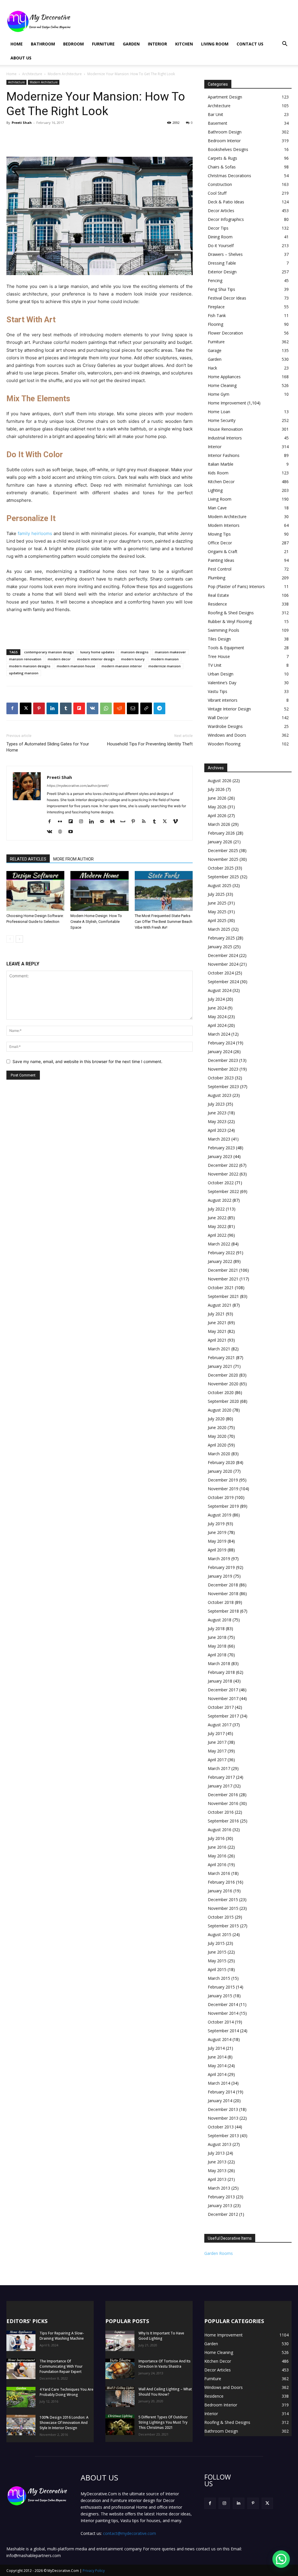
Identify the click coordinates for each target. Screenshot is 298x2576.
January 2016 (220, 1891)
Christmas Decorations (229, 176)
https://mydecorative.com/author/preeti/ (78, 786)
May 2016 (217, 1856)
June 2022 (217, 1218)
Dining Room (220, 237)
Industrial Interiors (225, 438)
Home (17, 44)
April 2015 (217, 1969)
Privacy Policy (94, 2571)
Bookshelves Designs (228, 149)
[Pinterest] (39, 708)
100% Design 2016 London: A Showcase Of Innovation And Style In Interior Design (64, 2423)
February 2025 (221, 938)
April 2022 (217, 1235)
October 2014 (221, 2022)
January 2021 (220, 1366)
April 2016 (217, 1865)
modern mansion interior (122, 666)
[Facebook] (12, 708)
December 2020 (223, 1375)
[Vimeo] (177, 822)
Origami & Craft (223, 551)
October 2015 (221, 1917)
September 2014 (223, 2031)
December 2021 (223, 1270)
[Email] (133, 708)
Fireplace (216, 307)
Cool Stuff (217, 193)
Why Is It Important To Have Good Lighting (161, 2336)
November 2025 (223, 859)
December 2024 (223, 955)
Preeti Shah (22, 123)
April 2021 (217, 1340)
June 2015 (217, 1952)
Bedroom (73, 44)
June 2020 (217, 1427)
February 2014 (221, 2092)
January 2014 (220, 2101)
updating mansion (24, 673)
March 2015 (219, 1978)
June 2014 (217, 2057)
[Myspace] (125, 822)
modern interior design (96, 659)
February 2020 (221, 1462)
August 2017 (220, 1725)
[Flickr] (62, 822)
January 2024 (220, 1052)
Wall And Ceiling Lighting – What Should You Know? (165, 2392)
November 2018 (223, 1594)
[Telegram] (159, 708)
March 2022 (219, 1244)
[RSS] (146, 822)
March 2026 (219, 824)
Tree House (219, 656)
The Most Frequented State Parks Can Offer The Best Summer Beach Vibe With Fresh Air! (164, 922)
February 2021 (221, 1357)
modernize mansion (165, 666)
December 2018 (223, 1585)
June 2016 (217, 1847)
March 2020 (219, 1454)
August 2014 (220, 2039)
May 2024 (217, 1017)
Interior (157, 44)
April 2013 (217, 2179)
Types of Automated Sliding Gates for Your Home (48, 747)
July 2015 (216, 1943)
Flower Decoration (225, 333)
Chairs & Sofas (222, 167)
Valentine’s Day (222, 683)
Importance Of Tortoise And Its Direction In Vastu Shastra (165, 2364)
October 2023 (221, 1078)
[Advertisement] (186, 21)
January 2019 (220, 1576)
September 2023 (223, 1086)
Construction (220, 184)
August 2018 (220, 1620)
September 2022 (223, 1191)
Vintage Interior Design (229, 709)
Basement (218, 123)
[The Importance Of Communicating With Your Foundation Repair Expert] (21, 2369)
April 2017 (217, 1760)
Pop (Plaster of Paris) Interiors (236, 586)
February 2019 (221, 1567)
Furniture (103, 44)
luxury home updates (97, 652)
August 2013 (220, 2144)
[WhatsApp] (106, 708)
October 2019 (221, 1497)
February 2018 (221, 1672)
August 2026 (220, 781)
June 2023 (217, 1113)
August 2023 (220, 1095)
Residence (217, 604)
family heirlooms (35, 533)
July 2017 (216, 1733)
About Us (21, 58)
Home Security (222, 420)
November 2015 (223, 1908)
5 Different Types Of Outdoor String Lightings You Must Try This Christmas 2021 (163, 2422)
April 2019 (217, 1550)
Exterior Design (222, 272)
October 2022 (221, 1183)
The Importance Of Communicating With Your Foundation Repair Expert (61, 2366)
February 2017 (221, 1777)
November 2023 (223, 1069)
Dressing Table (222, 263)
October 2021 (221, 1288)
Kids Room (218, 473)
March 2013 (219, 2188)
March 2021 (219, 1349)
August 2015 (220, 1934)
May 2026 (217, 807)
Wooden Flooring (224, 744)
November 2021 (223, 1279)
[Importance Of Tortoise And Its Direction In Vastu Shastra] (120, 2369)
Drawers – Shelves (225, 254)
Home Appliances (224, 377)
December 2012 (223, 2214)
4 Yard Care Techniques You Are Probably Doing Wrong (66, 2392)
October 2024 (221, 973)
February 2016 (221, 1882)
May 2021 (217, 1331)
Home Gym (219, 394)
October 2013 (221, 2127)
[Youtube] (73, 832)
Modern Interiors (224, 525)
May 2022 (217, 1226)
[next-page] (19, 939)
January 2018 (220, 1681)
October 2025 (221, 868)
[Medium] (115, 822)
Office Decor (220, 543)
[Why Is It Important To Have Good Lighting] (120, 2341)
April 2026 (217, 815)
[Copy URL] (146, 708)
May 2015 (217, 1961)
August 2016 (220, 1830)
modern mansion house (76, 666)
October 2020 (221, 1392)
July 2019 (216, 1524)
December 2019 (223, 1480)
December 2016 (223, 1795)
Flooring (215, 324)
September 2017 (223, 1716)
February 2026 (221, 833)
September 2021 (223, 1296)
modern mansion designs (30, 666)
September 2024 (223, 982)
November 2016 (223, 1803)
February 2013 (221, 2197)
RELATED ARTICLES (28, 859)
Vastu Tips (218, 691)
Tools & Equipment (226, 648)
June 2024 (217, 1008)
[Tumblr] (66, 708)
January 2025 (220, 947)
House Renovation (225, 429)
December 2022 (223, 1165)
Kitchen (184, 44)
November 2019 (223, 1489)
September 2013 (223, 2136)
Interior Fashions (224, 455)
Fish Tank (217, 315)
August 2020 (220, 1410)
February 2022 (221, 1253)
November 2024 (223, 964)
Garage (215, 350)
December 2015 (223, 1900)
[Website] (62, 832)
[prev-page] (10, 939)
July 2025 (216, 894)
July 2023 (216, 1104)
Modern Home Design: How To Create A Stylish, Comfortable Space (96, 922)
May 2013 (217, 2171)
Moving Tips (219, 534)
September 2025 (223, 877)
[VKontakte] (52, 832)
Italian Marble (221, 464)
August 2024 (220, 990)
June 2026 (217, 798)
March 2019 (219, 1559)
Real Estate (218, 595)
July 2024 (216, 999)
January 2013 (220, 2205)
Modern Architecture (65, 74)
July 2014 (216, 2048)
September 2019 (223, 1506)
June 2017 (217, 1742)
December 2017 (223, 1690)
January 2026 (220, 842)
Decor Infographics (226, 219)
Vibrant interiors (223, 700)
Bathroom (43, 44)
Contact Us (250, 44)
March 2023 (219, 1139)
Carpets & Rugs (222, 158)
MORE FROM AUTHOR (73, 859)
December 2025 (223, 850)
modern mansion (165, 659)
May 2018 (217, 1646)
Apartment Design (225, 97)
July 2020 (216, 1419)
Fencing (215, 280)
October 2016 (221, 1812)
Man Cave (217, 508)
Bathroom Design (225, 132)
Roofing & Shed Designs (231, 613)
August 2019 (220, 1515)
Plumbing (217, 578)
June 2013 (217, 2162)
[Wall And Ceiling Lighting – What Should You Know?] (120, 2397)
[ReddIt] (119, 708)
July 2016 (216, 1838)
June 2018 (217, 1637)
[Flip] (79, 708)
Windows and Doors (227, 735)
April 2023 (217, 1130)
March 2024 (219, 1034)
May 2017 (217, 1751)
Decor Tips (218, 228)
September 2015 (223, 1926)
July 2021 (216, 1314)
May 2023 (217, 1121)
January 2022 (220, 1261)
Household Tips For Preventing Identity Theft (150, 744)
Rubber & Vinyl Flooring (230, 621)
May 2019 (217, 1541)
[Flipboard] (73, 822)
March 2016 (219, 1873)
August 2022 (220, 1200)
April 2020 (217, 1445)
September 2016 (223, 1821)
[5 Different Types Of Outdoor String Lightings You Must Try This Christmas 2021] (120, 2425)
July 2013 (216, 2153)
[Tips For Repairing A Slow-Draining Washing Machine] (21, 2341)
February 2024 (221, 1043)
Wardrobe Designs (225, 726)
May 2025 (217, 912)
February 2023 (221, 1148)
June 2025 (217, 903)
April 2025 (217, 920)
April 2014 (217, 2074)
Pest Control (220, 569)
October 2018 (221, 1602)
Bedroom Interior (224, 141)
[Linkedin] (52, 708)
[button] (285, 44)
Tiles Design (219, 639)
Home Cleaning (222, 385)
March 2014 (219, 2083)
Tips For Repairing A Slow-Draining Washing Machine (62, 2336)
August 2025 (220, 885)
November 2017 (223, 1698)
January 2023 (220, 1156)
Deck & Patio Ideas (226, 202)
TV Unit (215, 665)
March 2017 (219, 1768)
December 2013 (223, 2109)
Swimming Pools (223, 630)
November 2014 (223, 2013)
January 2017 (220, 1786)
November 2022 (223, 1174)
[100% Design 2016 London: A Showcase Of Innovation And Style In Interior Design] (21, 2425)
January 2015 (220, 1996)
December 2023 (223, 1060)
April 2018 (217, 1655)
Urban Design (221, 674)
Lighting (215, 490)
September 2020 (223, 1401)
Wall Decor (218, 718)
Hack (212, 368)
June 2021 (217, 1323)
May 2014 (217, 2066)
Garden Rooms (219, 2253)
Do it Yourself (221, 246)
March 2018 (219, 1663)
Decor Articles (221, 211)
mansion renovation (25, 659)
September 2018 (223, 1611)
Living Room (215, 44)
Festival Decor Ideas (227, 298)
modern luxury (133, 659)
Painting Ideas (221, 560)
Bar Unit (215, 114)
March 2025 (219, 929)
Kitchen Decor (221, 482)
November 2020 (223, 1384)
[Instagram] (83, 822)
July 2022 (216, 1209)
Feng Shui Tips (221, 289)
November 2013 (223, 2118)
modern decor (59, 659)
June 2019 (217, 1532)
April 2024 (217, 1025)
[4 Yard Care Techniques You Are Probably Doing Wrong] (21, 2397)
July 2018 (216, 1629)
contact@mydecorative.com (130, 2533)
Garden (131, 44)
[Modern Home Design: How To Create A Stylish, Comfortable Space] (99, 891)
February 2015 (221, 1987)
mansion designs (135, 652)
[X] (26, 708)
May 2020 (217, 1436)
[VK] (93, 708)
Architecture (32, 74)
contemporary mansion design (49, 652)
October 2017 (221, 1707)
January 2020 (220, 1471)
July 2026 (216, 789)
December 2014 (223, 2004)
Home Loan (219, 412)
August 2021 (220, 1305)
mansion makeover (170, 652)
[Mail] (104, 822)
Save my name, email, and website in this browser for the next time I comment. (87, 1061)
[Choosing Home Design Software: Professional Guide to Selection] (35, 891)
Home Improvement (227, 403)
